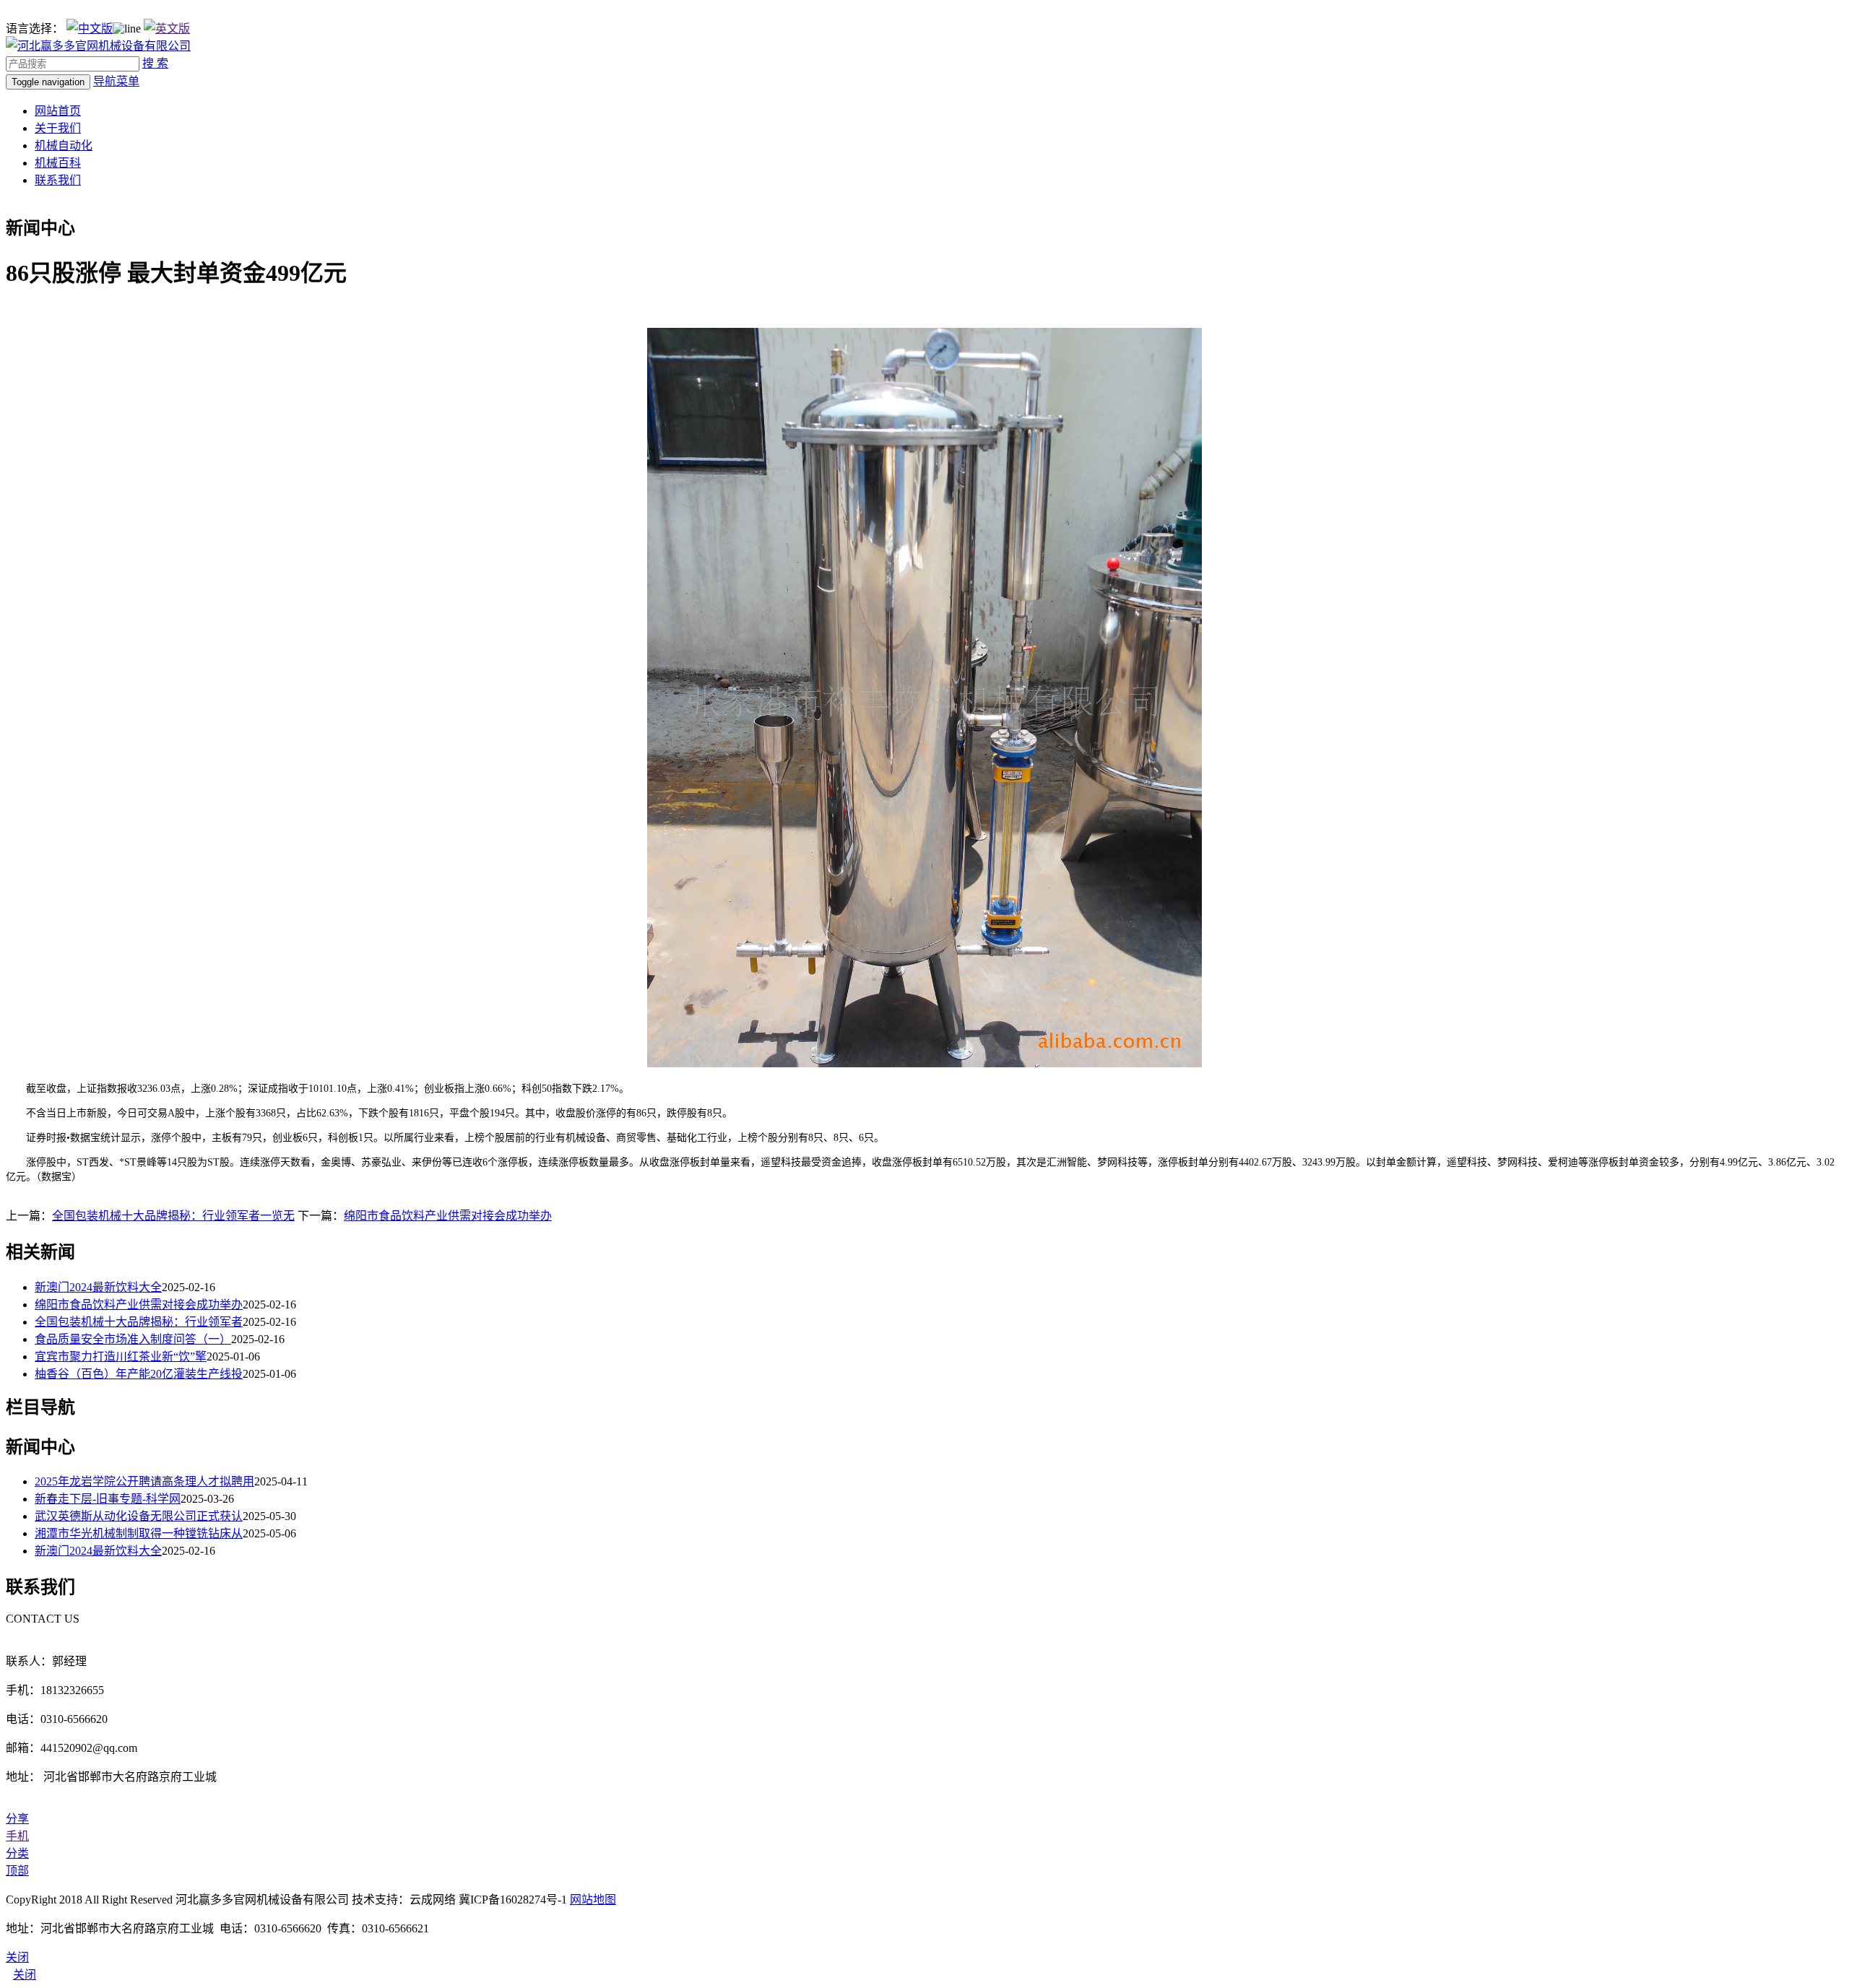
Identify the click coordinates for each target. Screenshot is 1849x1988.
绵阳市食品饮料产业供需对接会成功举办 (448, 1216)
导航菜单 (116, 81)
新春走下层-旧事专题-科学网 (108, 1499)
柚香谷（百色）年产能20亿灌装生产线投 (139, 1374)
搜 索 (155, 63)
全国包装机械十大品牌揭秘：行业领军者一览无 (173, 1216)
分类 (17, 1853)
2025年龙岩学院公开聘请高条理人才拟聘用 (144, 1481)
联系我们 (58, 180)
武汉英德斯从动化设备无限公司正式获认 (139, 1516)
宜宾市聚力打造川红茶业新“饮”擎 (121, 1357)
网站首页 (58, 111)
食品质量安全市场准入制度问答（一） (133, 1339)
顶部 (17, 1871)
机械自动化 (64, 146)
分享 (17, 1819)
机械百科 (58, 163)
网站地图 (593, 1900)
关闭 (25, 1975)
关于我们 (58, 128)
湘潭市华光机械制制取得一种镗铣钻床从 (139, 1533)
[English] (167, 29)
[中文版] (90, 29)
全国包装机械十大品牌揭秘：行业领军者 (139, 1322)
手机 (17, 1836)
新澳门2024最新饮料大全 (98, 1287)
